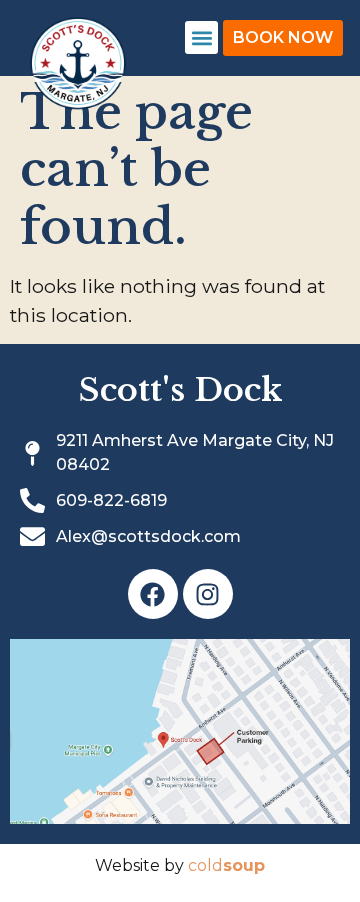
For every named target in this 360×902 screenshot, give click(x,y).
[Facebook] (153, 594)
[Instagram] (208, 594)
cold (226, 865)
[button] (201, 37)
